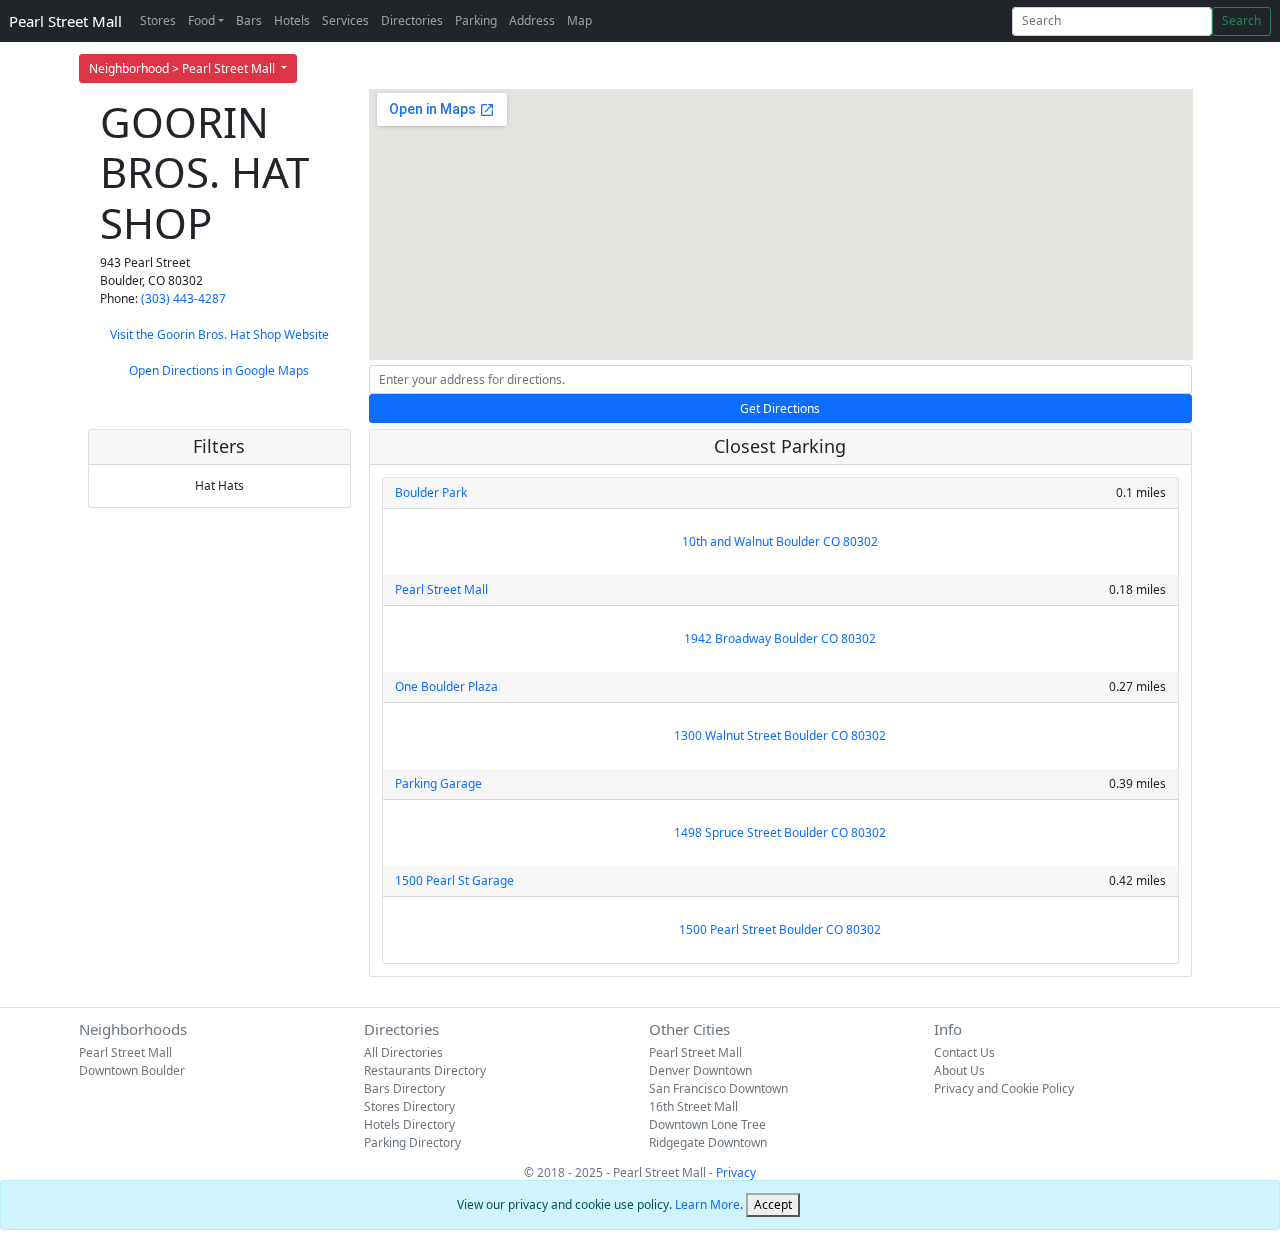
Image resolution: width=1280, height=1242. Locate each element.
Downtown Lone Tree (707, 1124)
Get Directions (780, 408)
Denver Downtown (700, 1070)
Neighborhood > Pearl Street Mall (183, 68)
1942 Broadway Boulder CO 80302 (780, 638)
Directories (412, 20)
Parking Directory (412, 1142)
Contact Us (964, 1052)
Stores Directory (409, 1106)
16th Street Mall (693, 1106)
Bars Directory (404, 1088)
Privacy (736, 1172)
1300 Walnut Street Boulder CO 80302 (780, 735)
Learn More (707, 1204)
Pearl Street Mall (65, 21)
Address (532, 20)
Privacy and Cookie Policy (1004, 1088)
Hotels (292, 20)
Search (1241, 20)
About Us (959, 1070)
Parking (476, 20)
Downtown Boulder (132, 1070)
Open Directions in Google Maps (219, 370)
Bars (249, 20)
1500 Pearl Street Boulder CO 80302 (780, 929)
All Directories (403, 1052)
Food (201, 20)
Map (579, 20)
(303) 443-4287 (183, 298)
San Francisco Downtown (718, 1088)
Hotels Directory (409, 1124)
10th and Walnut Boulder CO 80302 (780, 541)
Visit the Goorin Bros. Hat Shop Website (219, 334)
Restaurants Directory (425, 1070)
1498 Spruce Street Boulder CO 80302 (780, 832)
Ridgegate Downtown (708, 1142)
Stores (158, 20)
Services (345, 20)
